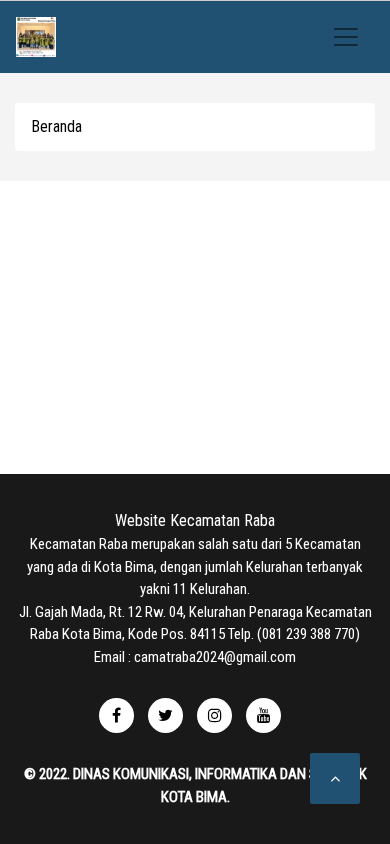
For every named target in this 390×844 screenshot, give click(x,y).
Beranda (56, 126)
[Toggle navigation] (346, 37)
